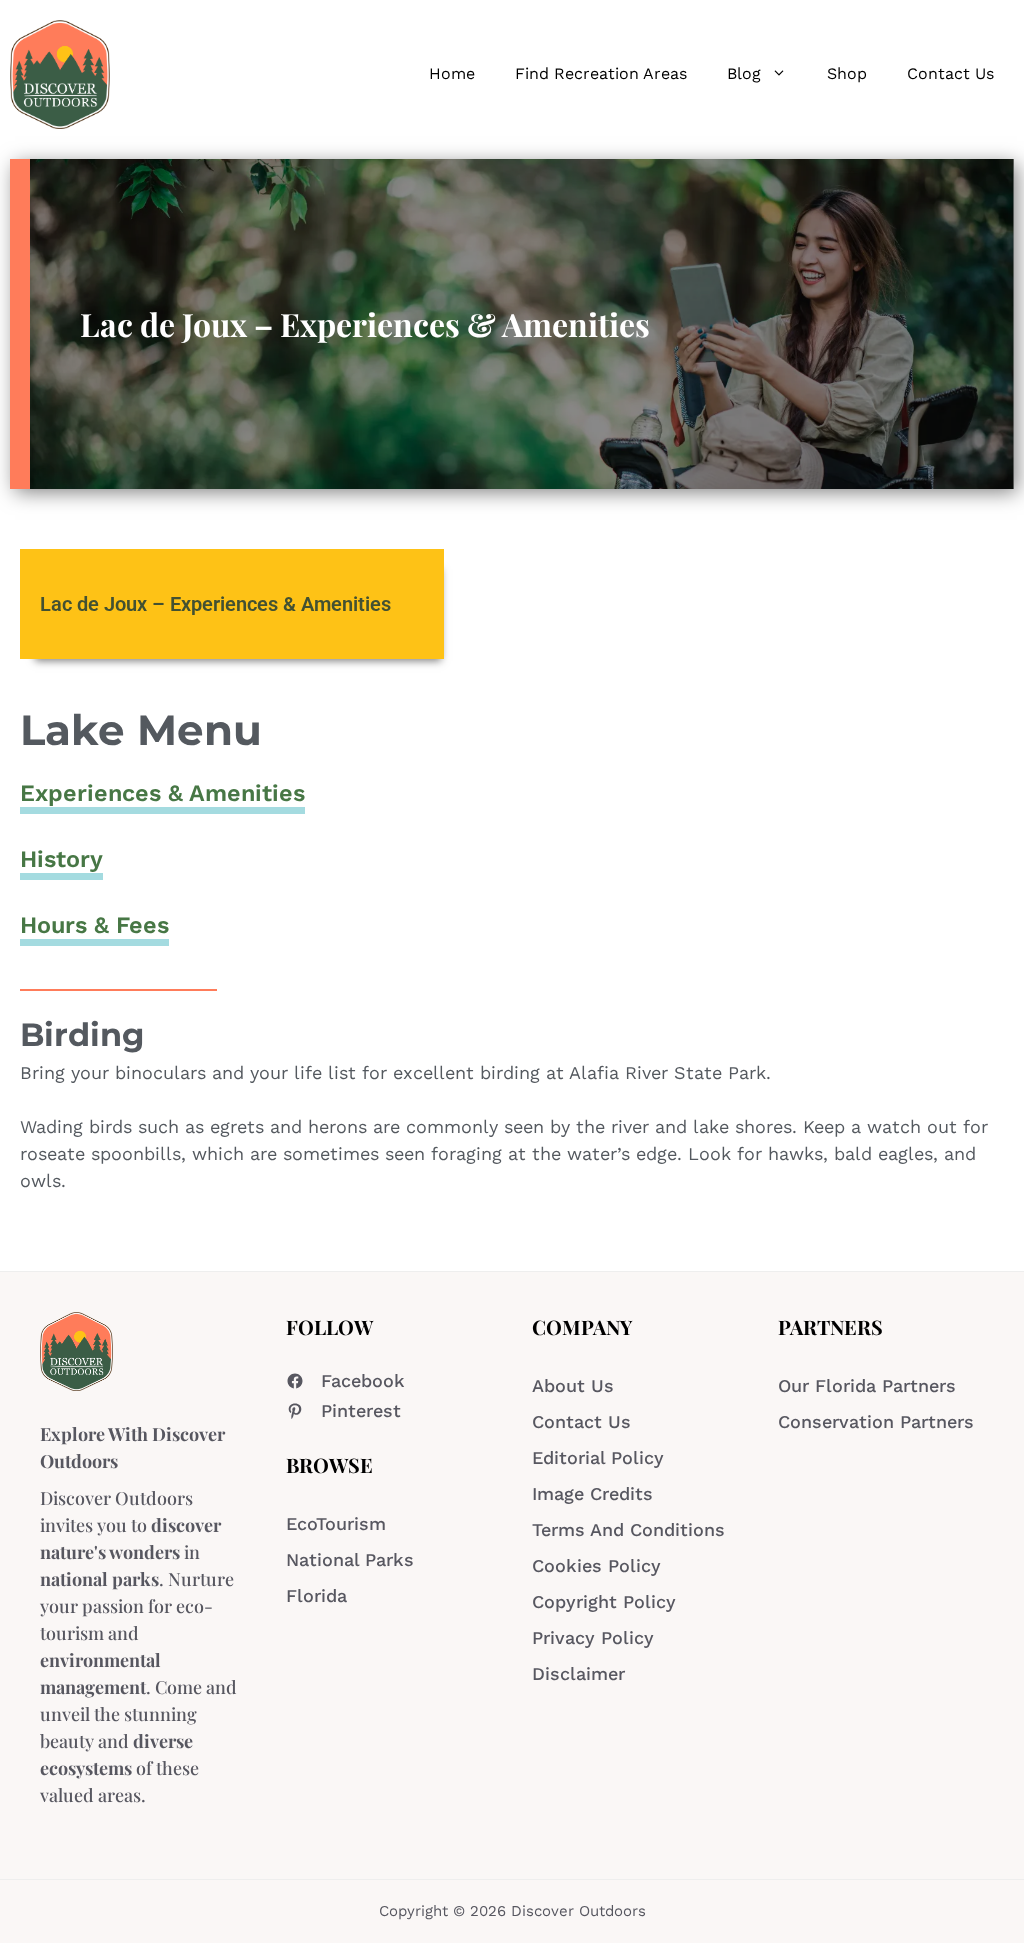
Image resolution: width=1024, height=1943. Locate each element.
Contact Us (950, 73)
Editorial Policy (598, 1457)
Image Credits (592, 1493)
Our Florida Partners (867, 1385)
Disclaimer (578, 1673)
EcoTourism (336, 1523)
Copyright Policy (604, 1601)
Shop (847, 73)
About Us (573, 1385)
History (61, 859)
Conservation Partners (876, 1421)
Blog (744, 73)
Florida (316, 1595)
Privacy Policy (593, 1637)
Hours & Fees (94, 925)
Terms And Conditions (628, 1529)
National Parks (350, 1559)
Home (452, 73)
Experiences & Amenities (162, 793)
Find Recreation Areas (601, 73)
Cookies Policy (596, 1565)
